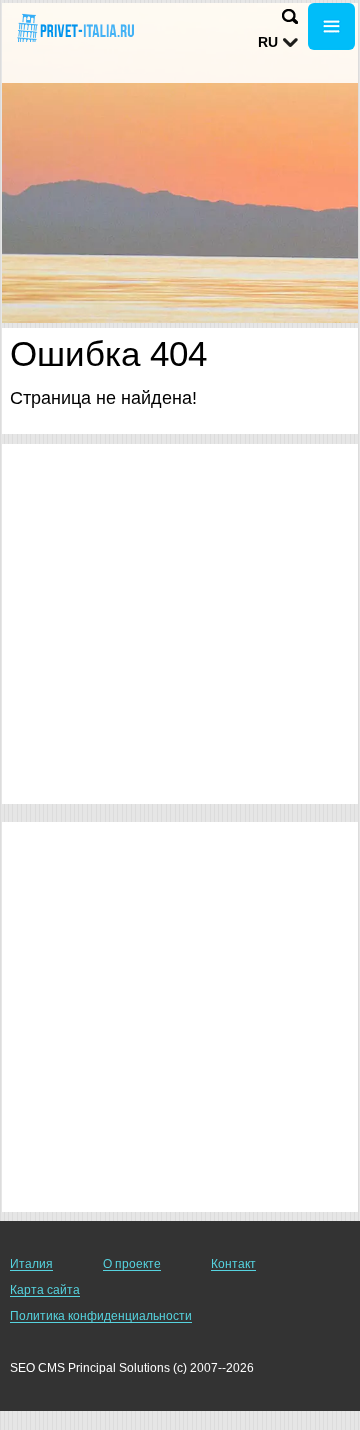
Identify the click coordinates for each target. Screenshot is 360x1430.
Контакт (233, 1264)
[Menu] (331, 26)
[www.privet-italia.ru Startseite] (75, 28)
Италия (31, 1264)
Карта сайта (45, 1290)
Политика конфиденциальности (101, 1316)
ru (268, 42)
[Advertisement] (180, 624)
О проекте (132, 1264)
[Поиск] (290, 16)
